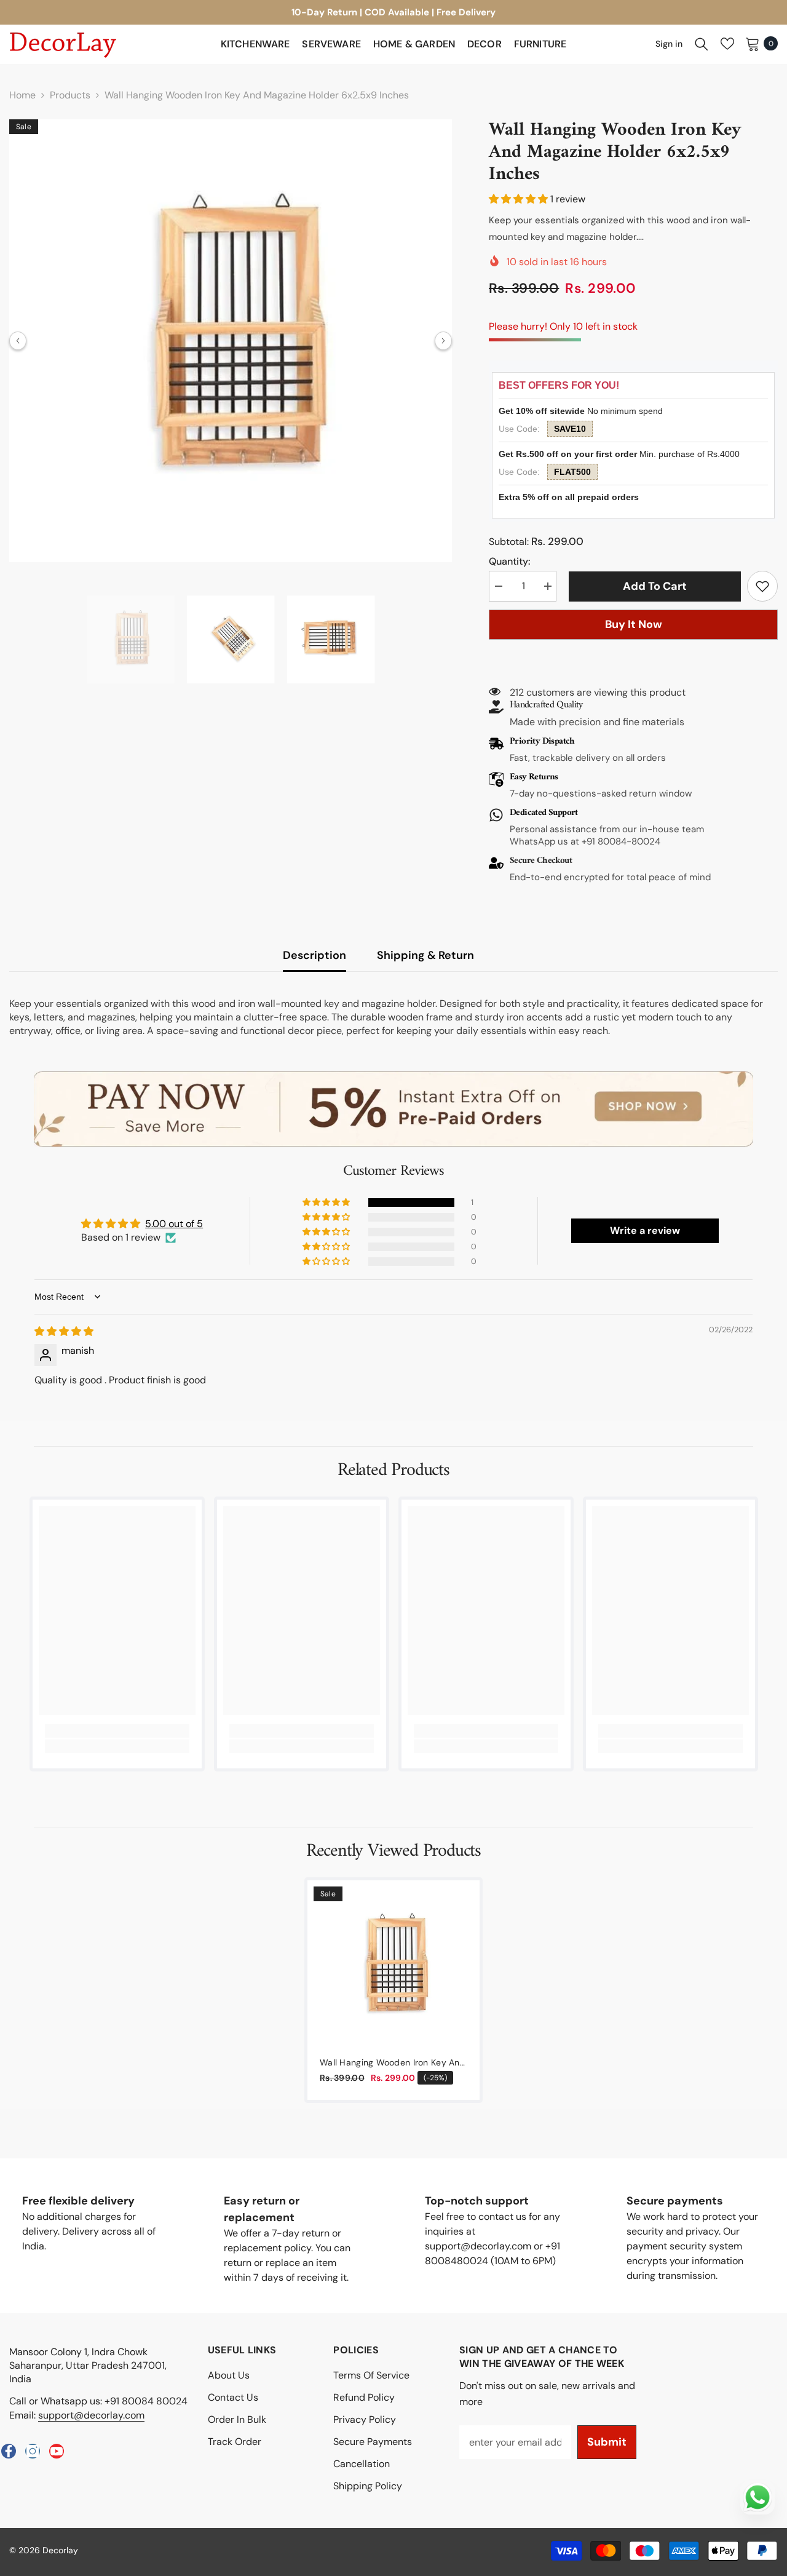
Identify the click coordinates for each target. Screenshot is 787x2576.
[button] (18, 341)
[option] (231, 341)
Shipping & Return (425, 955)
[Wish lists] (727, 44)
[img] (64, 1331)
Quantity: (509, 561)
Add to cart (652, 586)
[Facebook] (9, 2451)
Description (314, 955)
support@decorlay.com (91, 2415)
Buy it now (634, 624)
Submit (607, 2442)
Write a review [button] (645, 1230)
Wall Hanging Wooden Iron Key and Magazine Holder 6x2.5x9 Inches (393, 2063)
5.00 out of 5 (174, 1224)
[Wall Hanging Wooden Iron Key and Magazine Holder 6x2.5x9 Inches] (393, 1966)
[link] (762, 586)
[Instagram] (33, 2451)
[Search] (702, 44)
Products (70, 95)
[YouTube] (57, 2451)
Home (22, 95)
